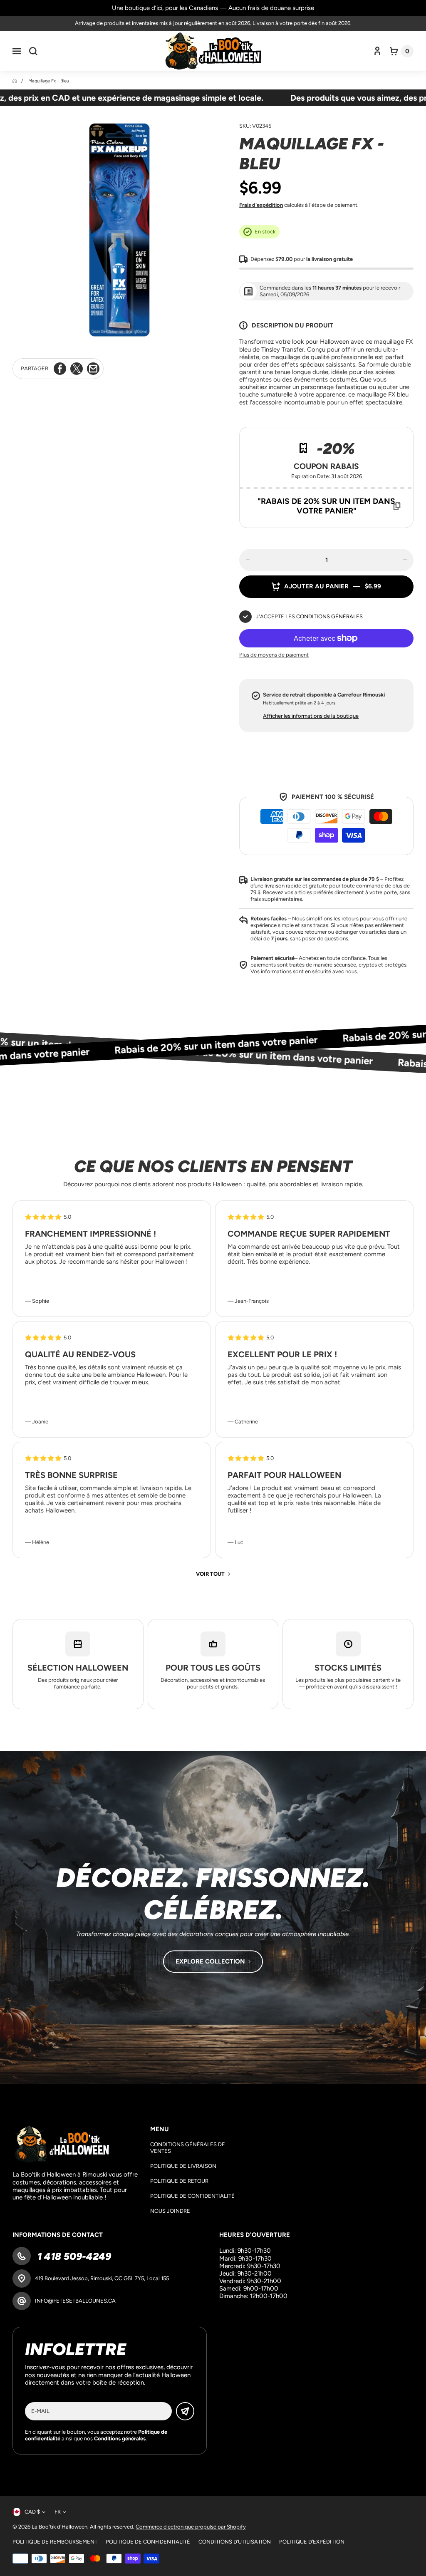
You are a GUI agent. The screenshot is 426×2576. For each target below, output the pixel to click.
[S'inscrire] (185, 2411)
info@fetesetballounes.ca (75, 2301)
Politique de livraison (183, 2166)
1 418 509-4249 (73, 2256)
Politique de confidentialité (192, 2196)
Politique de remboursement (55, 2542)
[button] (17, 51)
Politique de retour (179, 2181)
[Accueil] (15, 81)
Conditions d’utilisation (235, 2542)
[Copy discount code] (397, 506)
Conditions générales (329, 616)
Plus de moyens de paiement (274, 655)
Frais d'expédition (261, 205)
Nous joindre (170, 2211)
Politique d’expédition (312, 2542)
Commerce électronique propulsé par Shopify (191, 2527)
